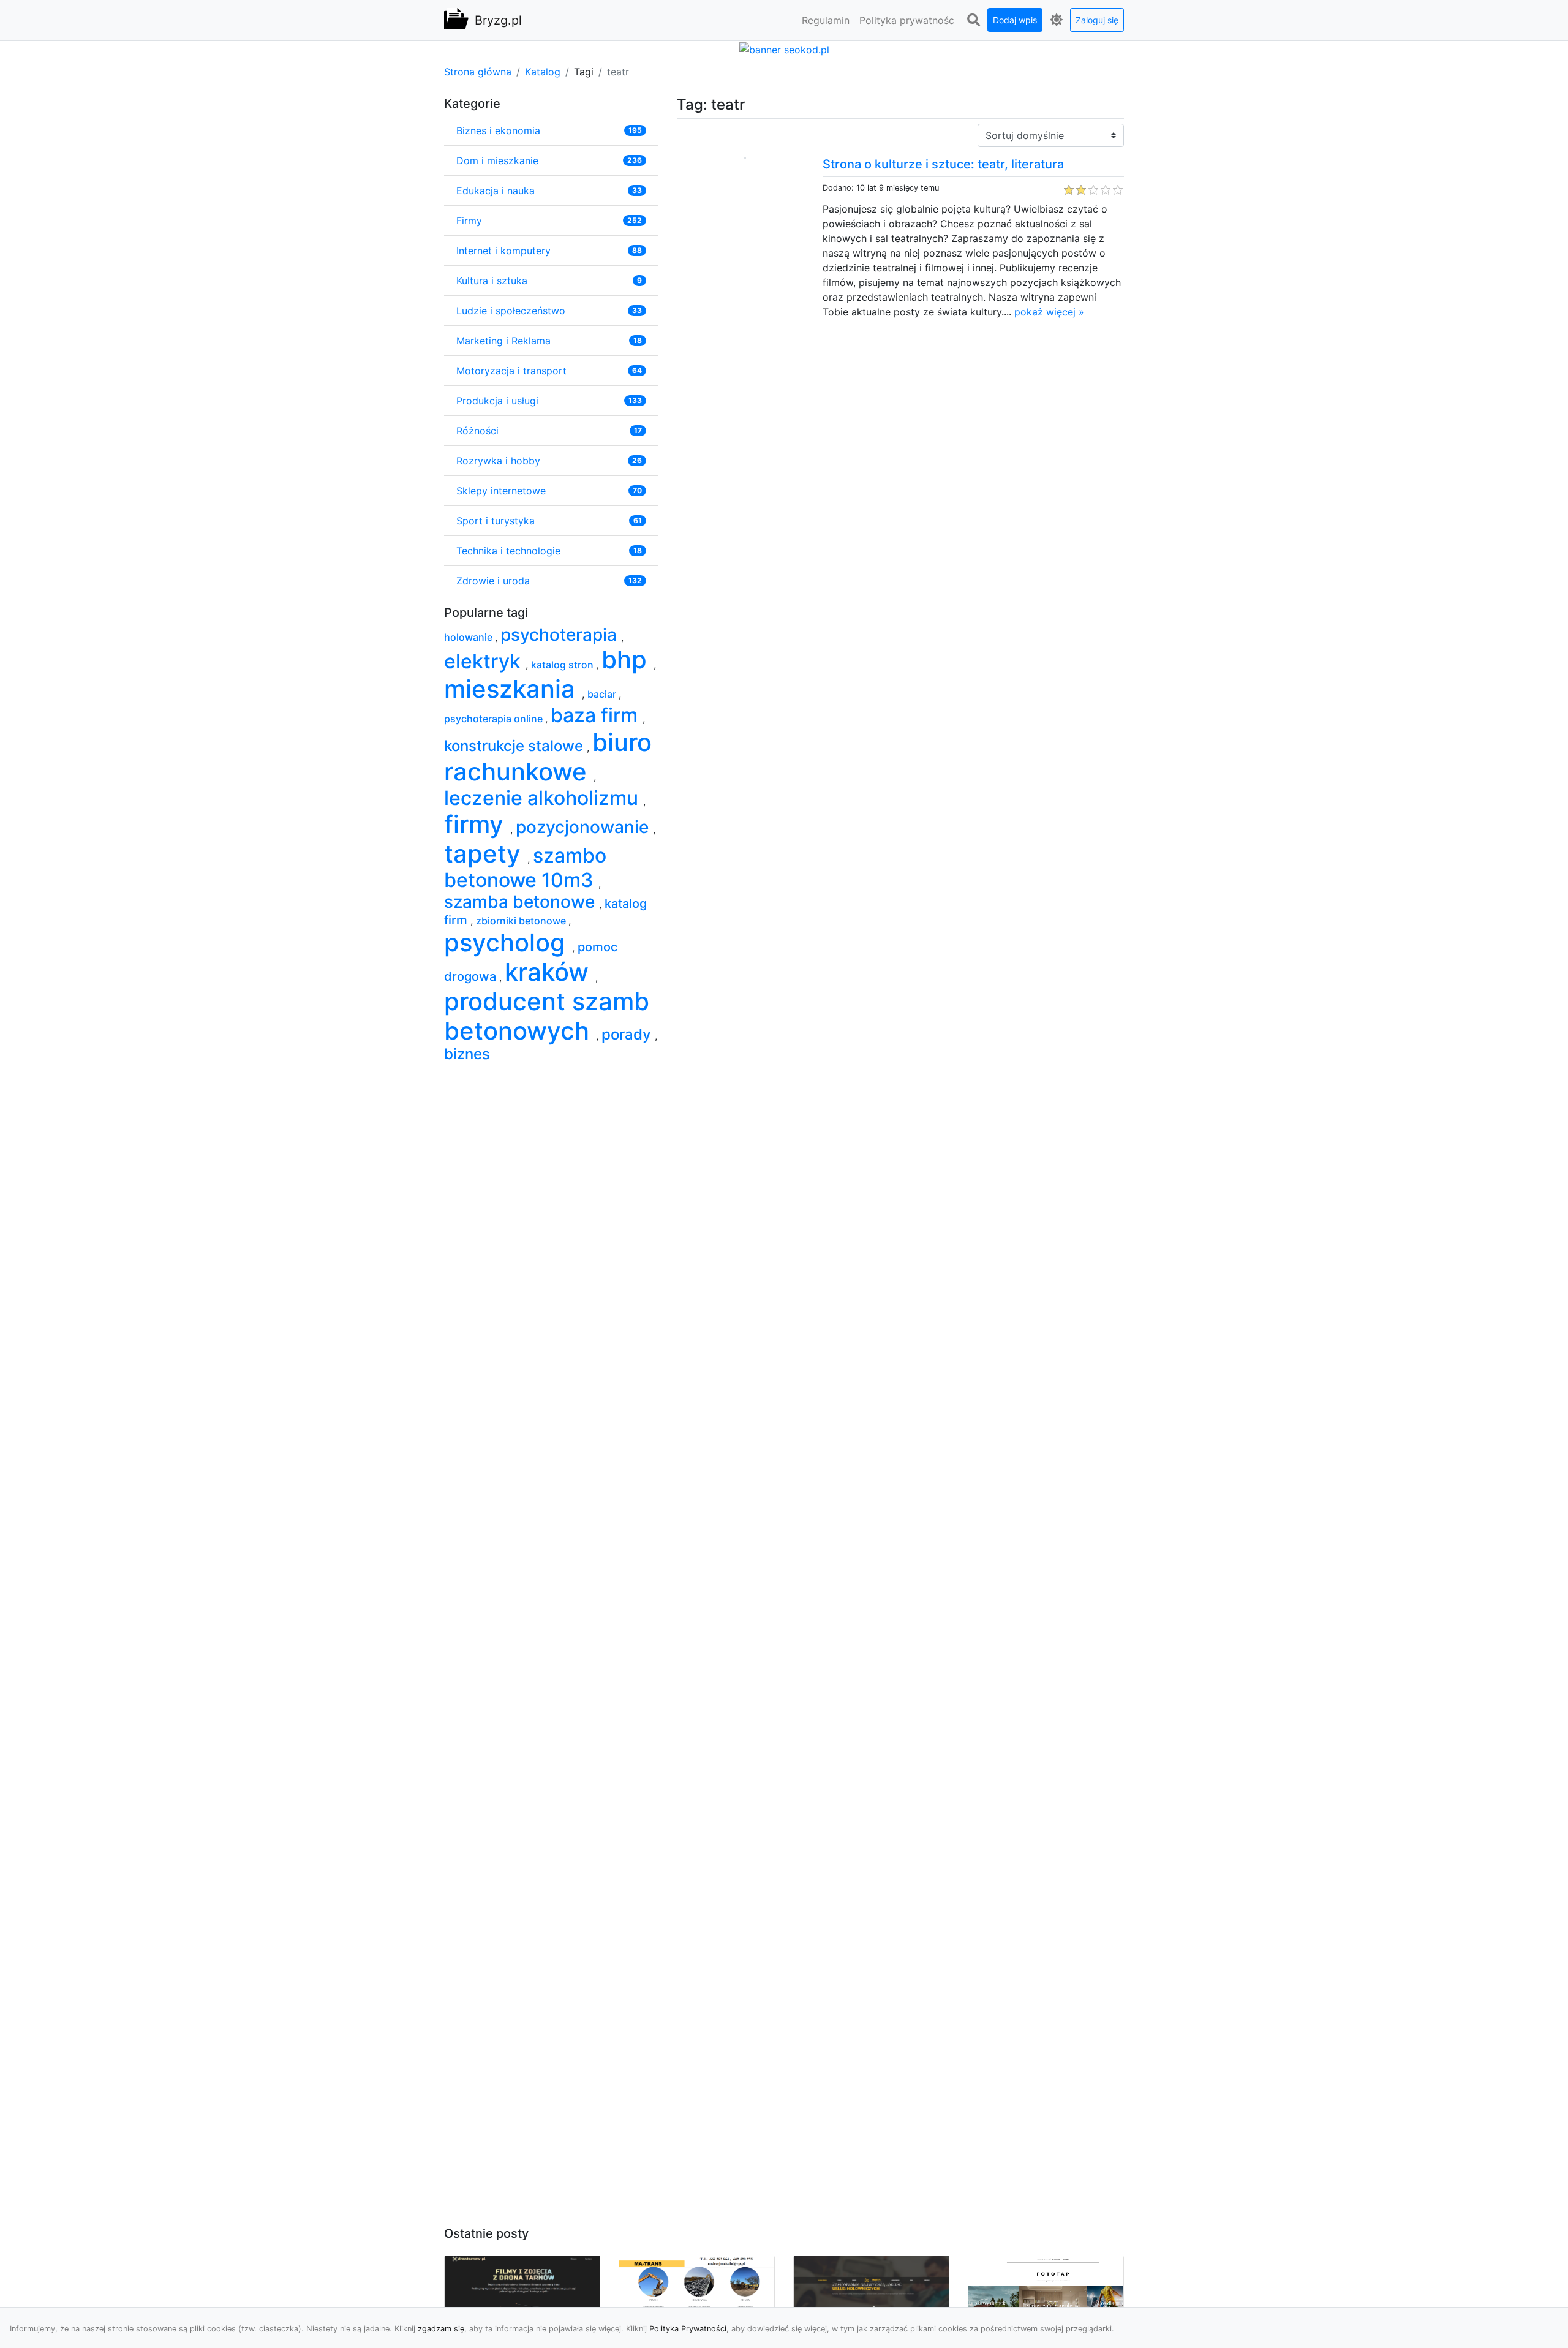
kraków (550, 972)
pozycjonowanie (584, 827)
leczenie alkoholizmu (544, 798)
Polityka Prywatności (688, 2329)
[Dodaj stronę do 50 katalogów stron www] (784, 48)
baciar (603, 694)
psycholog (508, 942)
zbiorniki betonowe (522, 921)
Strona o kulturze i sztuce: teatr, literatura (943, 164)
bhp (628, 659)
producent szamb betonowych (547, 1016)
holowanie (469, 637)
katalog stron (563, 665)
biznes (467, 1054)
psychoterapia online (495, 719)
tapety (486, 854)
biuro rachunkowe (548, 757)
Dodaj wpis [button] (1015, 20)
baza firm (597, 715)
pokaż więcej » (1049, 312)
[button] (973, 20)
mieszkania (513, 689)
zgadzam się (441, 2329)
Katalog (543, 72)
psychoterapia (561, 635)
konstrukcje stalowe (515, 746)
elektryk (485, 661)
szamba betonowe (522, 902)
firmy (477, 824)
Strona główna (478, 72)
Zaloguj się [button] (1097, 20)
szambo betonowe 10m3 (525, 868)
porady (628, 1034)
